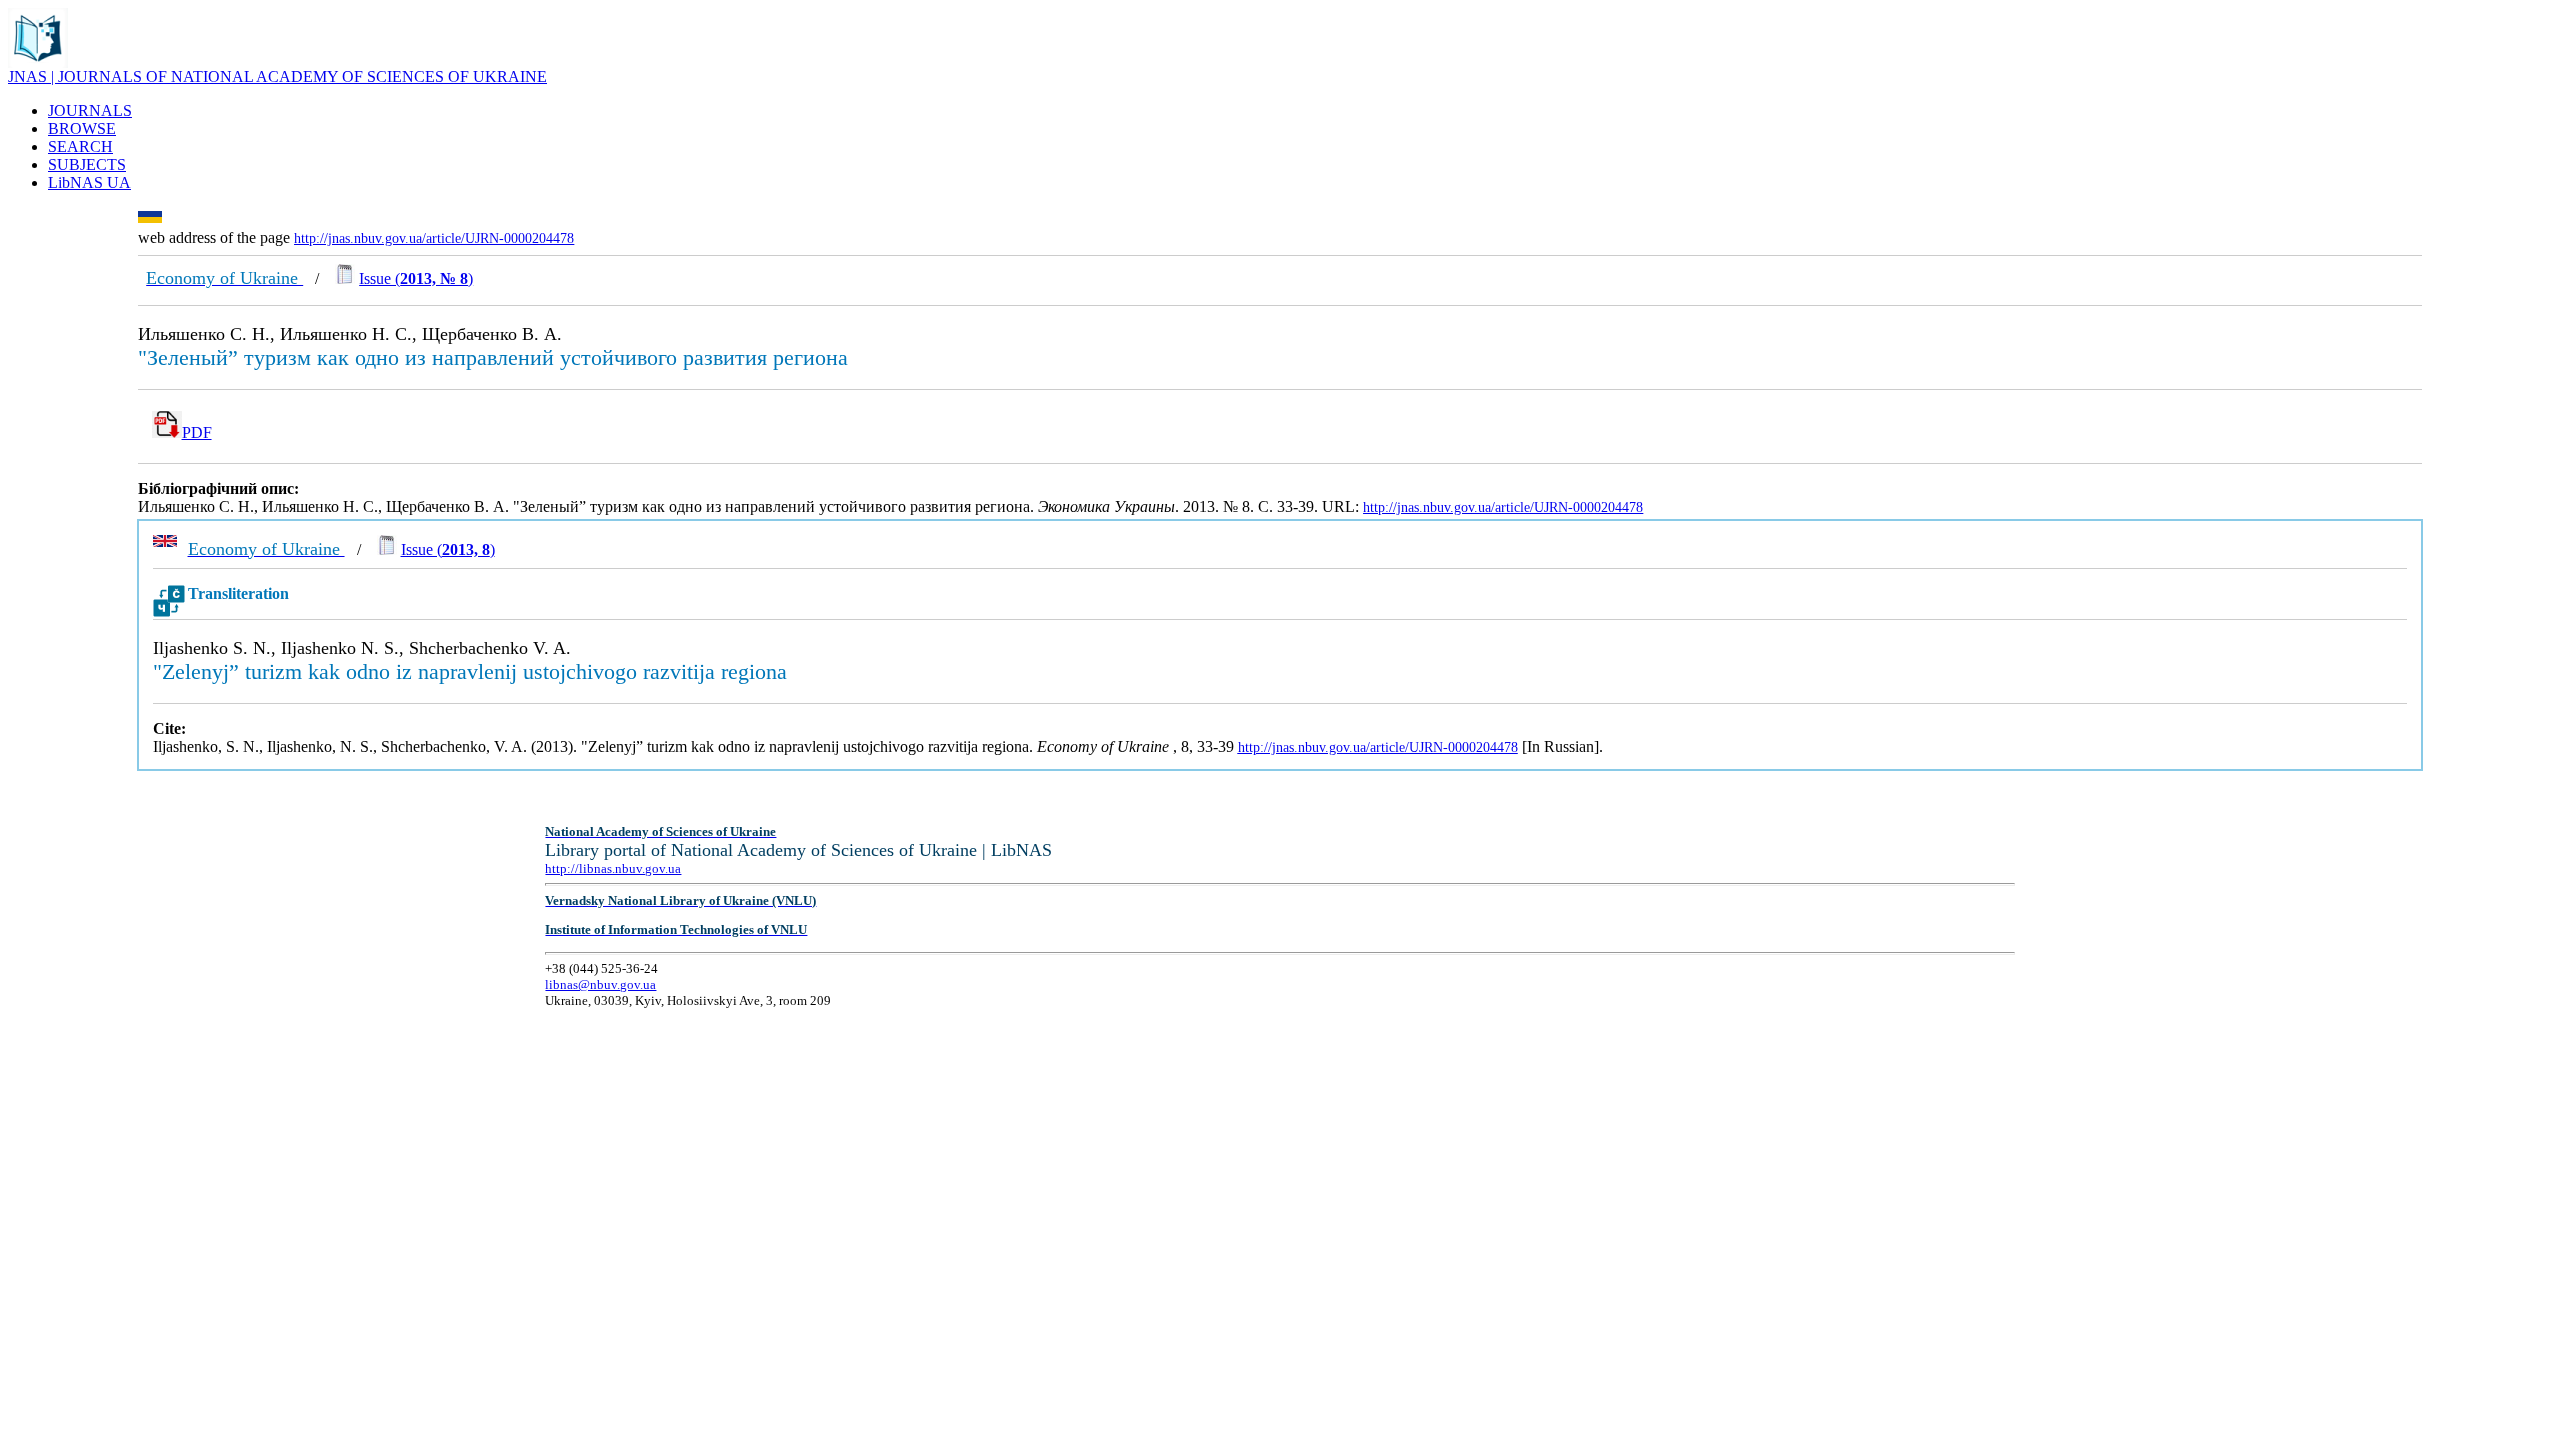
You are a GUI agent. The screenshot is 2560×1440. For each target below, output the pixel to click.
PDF (197, 432)
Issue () (416, 278)
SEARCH (80, 146)
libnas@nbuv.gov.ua (600, 984)
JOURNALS (90, 110)
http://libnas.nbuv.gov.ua (613, 868)
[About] (38, 62)
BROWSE (82, 128)
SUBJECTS (87, 164)
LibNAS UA (89, 182)
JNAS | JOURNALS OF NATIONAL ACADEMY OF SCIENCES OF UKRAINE (277, 76)
